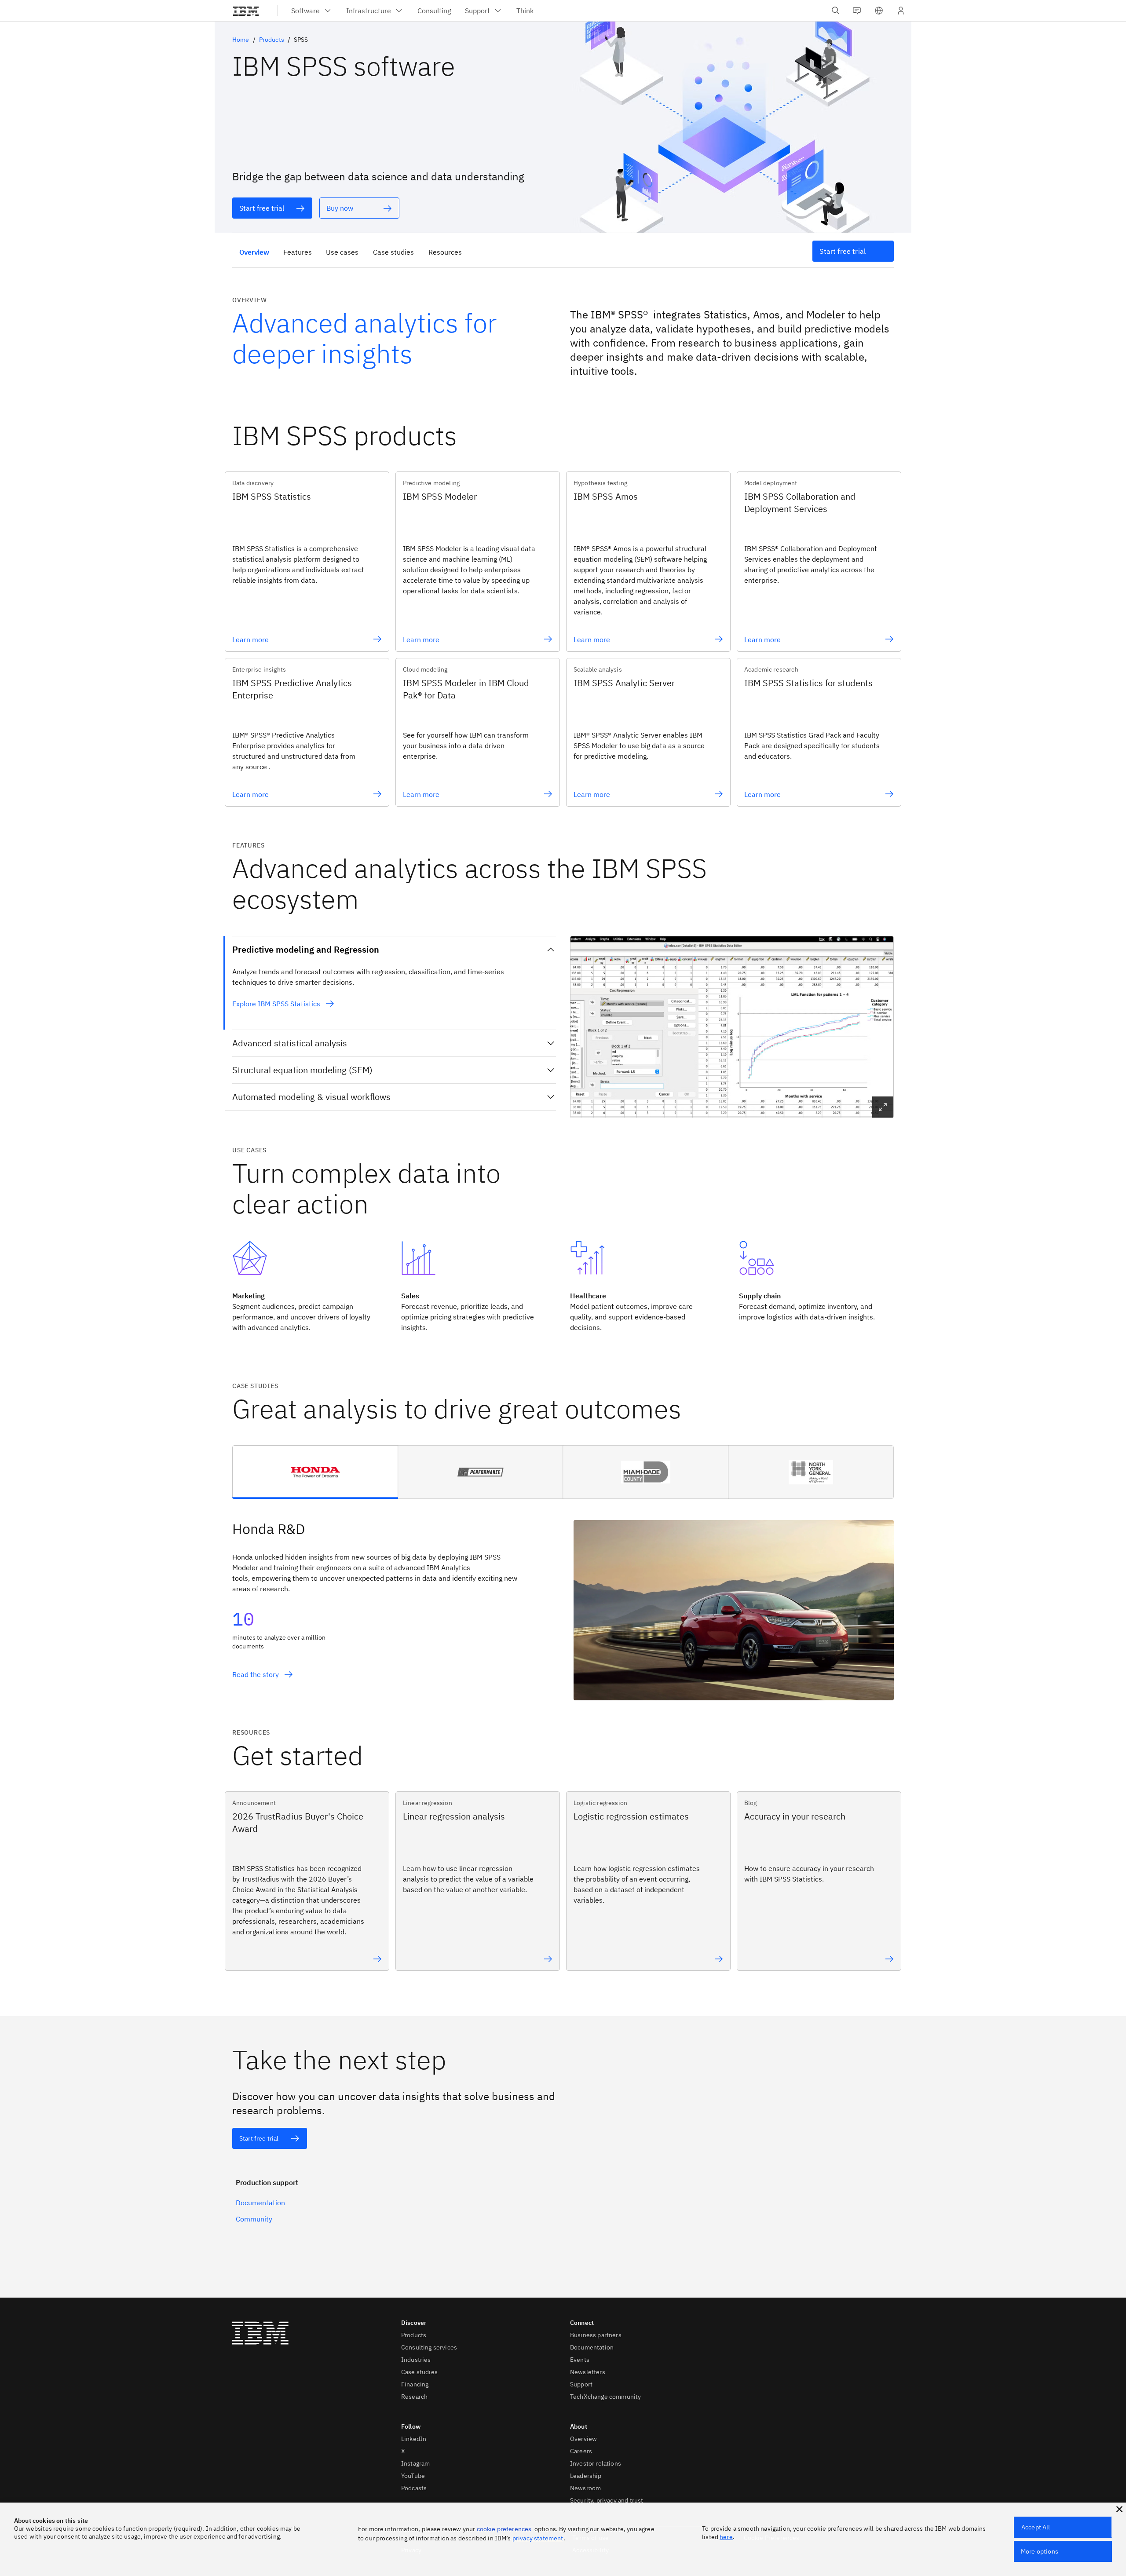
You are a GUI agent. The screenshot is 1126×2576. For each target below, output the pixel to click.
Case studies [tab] (393, 252)
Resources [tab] (445, 252)
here (726, 2537)
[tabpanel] (563, 1599)
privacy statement (538, 2538)
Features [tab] (298, 252)
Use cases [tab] (342, 252)
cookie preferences (504, 2529)
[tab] (315, 1472)
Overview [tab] (254, 252)
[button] (879, 11)
